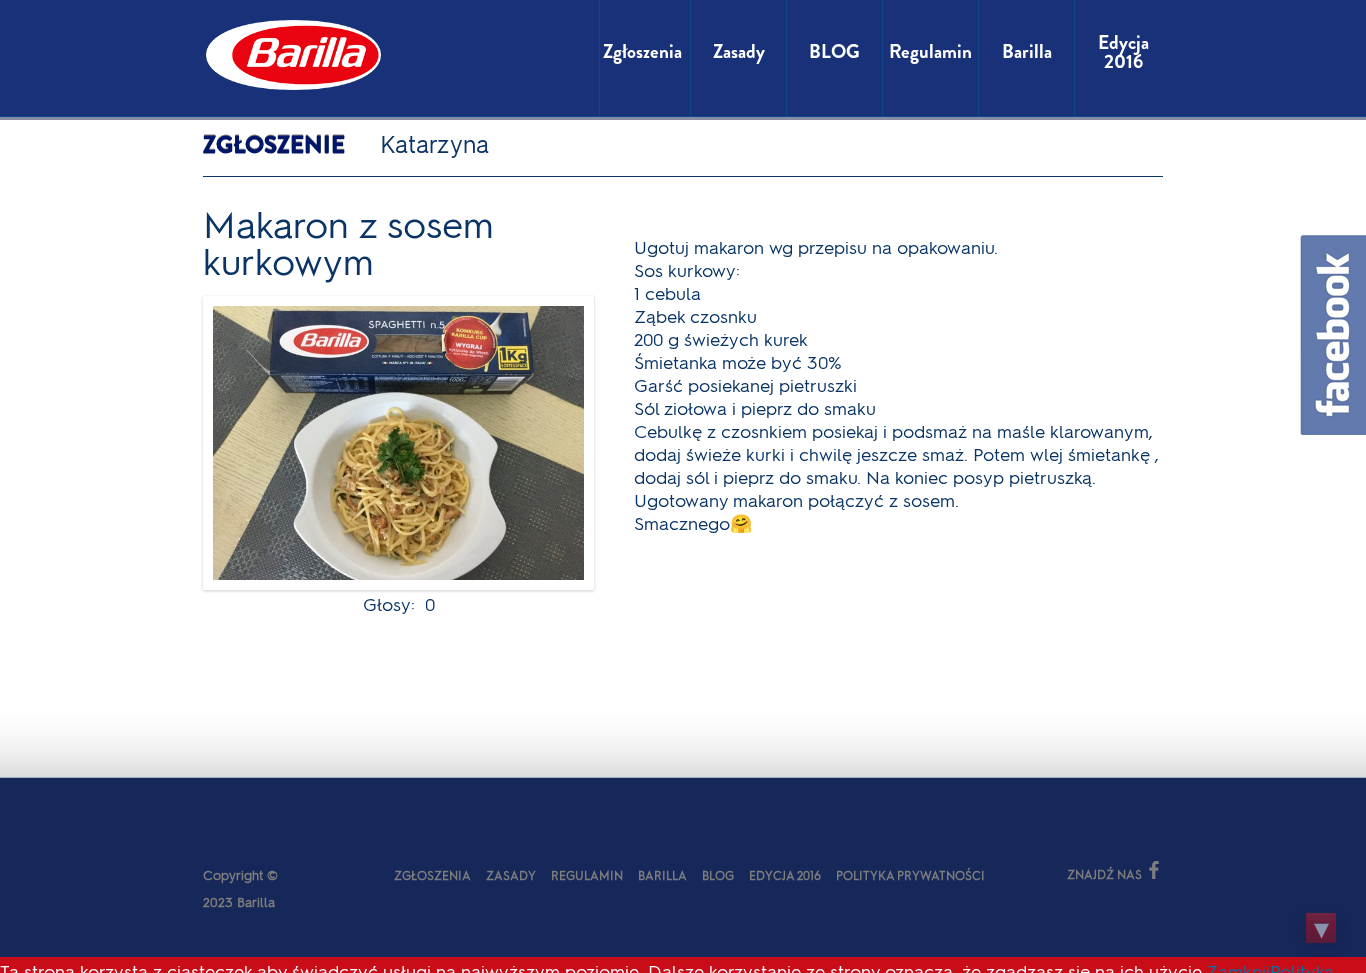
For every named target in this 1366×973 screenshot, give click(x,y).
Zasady (511, 875)
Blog (718, 875)
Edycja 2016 (785, 875)
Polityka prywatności (910, 875)
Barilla (662, 875)
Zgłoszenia (432, 875)
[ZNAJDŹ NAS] (1021, 872)
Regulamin (587, 875)
